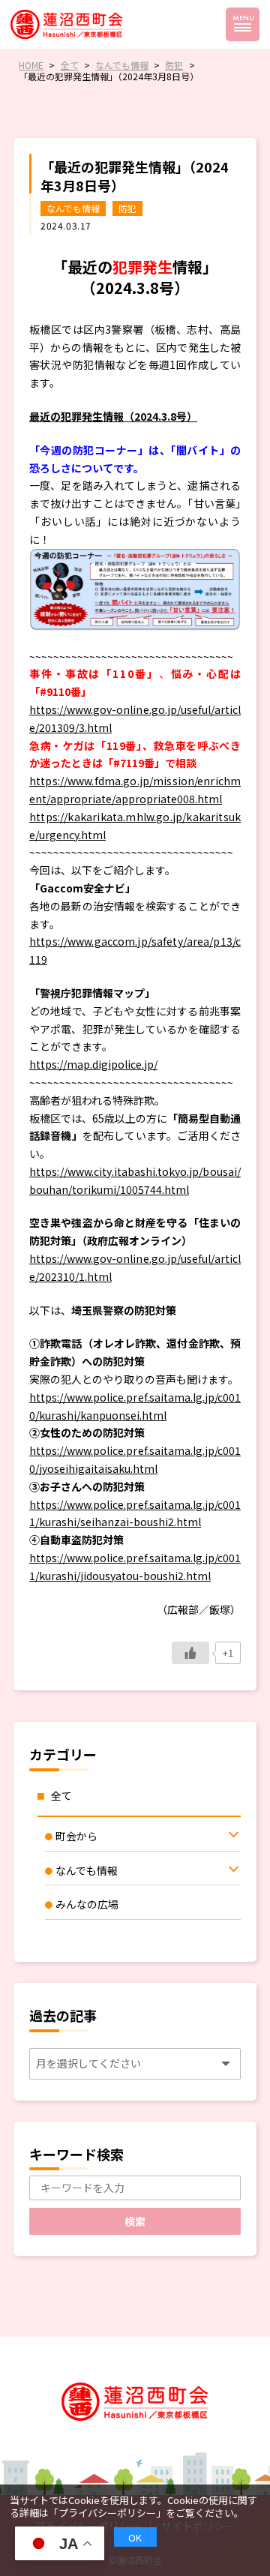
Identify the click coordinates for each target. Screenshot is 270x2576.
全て (61, 1795)
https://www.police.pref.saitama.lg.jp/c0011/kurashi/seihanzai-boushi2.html (135, 1513)
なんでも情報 (73, 208)
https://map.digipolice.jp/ (93, 1064)
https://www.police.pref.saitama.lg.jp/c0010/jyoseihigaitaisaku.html (135, 1459)
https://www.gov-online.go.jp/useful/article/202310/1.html (135, 1267)
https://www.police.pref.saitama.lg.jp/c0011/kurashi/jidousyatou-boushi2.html (135, 1567)
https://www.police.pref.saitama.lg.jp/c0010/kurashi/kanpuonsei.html (135, 1406)
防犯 (127, 208)
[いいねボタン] (190, 1653)
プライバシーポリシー (107, 2513)
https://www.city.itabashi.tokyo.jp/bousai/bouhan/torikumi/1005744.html (135, 1180)
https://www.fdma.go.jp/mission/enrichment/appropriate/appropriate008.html (135, 790)
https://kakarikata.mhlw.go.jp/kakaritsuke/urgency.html (135, 826)
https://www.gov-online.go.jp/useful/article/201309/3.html (135, 718)
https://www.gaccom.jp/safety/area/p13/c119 (135, 950)
